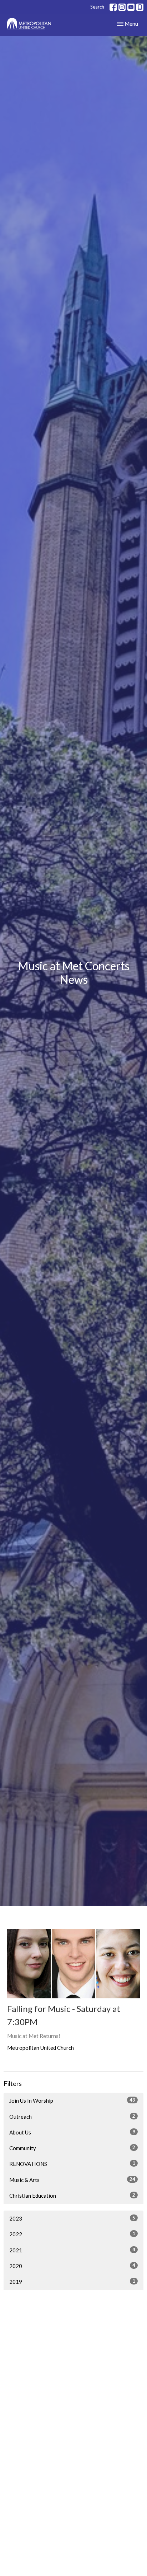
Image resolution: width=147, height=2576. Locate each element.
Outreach (72, 2116)
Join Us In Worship (72, 2100)
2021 (72, 2250)
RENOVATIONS (72, 2164)
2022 (72, 2234)
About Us (72, 2132)
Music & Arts (72, 2180)
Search (97, 7)
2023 (72, 2218)
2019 (72, 2281)
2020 (72, 2266)
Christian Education (72, 2195)
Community (72, 2148)
